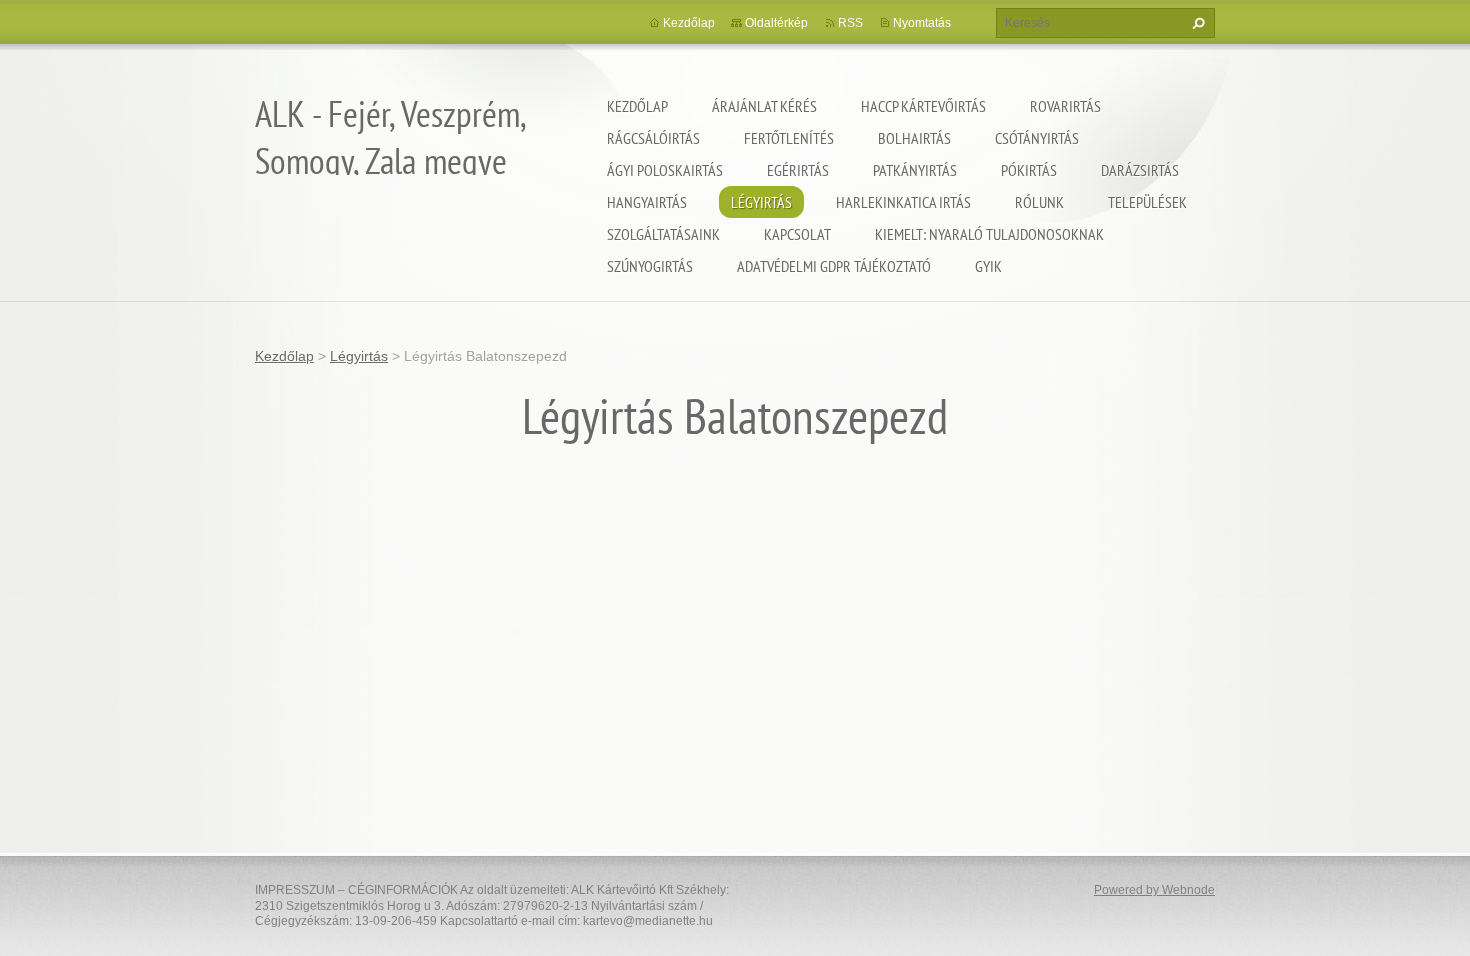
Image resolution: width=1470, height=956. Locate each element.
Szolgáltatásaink (663, 234)
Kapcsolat (797, 234)
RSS (850, 23)
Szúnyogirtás (650, 266)
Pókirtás (1029, 170)
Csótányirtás (1037, 138)
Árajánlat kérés (764, 106)
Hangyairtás (647, 202)
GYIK (988, 266)
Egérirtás (798, 170)
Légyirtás (761, 202)
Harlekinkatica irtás (903, 202)
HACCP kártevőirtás (923, 106)
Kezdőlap (637, 106)
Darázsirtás (1140, 170)
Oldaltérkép (776, 23)
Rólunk (1039, 202)
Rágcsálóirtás (653, 138)
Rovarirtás (1065, 106)
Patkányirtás (915, 170)
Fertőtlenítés (789, 138)
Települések (1147, 202)
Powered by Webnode (1154, 890)
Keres (1196, 23)
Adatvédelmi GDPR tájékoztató (834, 266)
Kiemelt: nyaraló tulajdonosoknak (989, 234)
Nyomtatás (922, 23)
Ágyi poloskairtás (665, 170)
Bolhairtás (914, 138)
